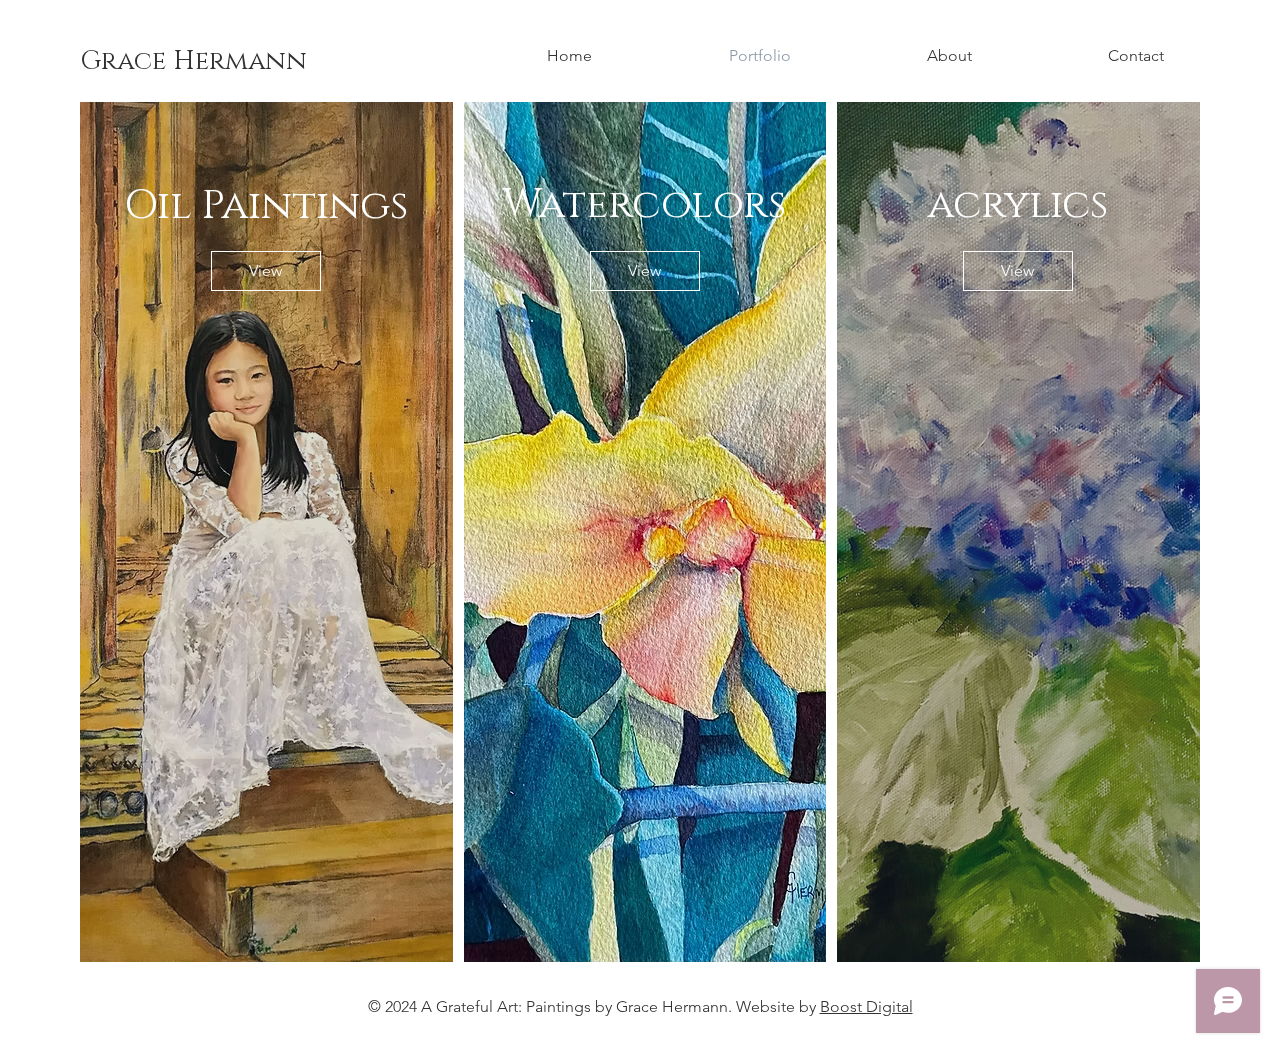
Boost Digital (866, 1006)
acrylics (1017, 205)
